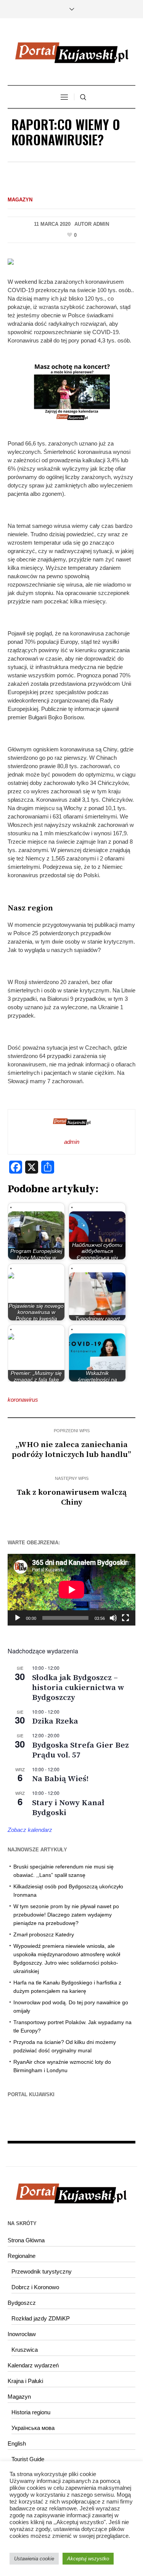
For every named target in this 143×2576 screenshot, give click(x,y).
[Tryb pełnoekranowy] (125, 1618)
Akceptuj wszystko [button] (88, 2559)
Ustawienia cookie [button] (34, 2559)
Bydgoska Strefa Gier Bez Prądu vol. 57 (80, 1750)
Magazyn (20, 200)
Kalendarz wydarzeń (33, 2365)
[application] (71, 1590)
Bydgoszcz (22, 2303)
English (17, 2443)
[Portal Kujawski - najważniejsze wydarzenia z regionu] (72, 53)
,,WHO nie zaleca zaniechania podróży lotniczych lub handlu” (71, 1450)
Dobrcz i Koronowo (35, 2287)
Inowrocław (22, 2334)
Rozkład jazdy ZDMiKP (41, 2318)
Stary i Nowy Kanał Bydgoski (68, 1808)
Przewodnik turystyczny (42, 2271)
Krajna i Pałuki (25, 2381)
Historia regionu (31, 2412)
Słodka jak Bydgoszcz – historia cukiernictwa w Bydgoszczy (78, 1688)
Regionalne (22, 2256)
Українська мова (33, 2428)
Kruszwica (25, 2350)
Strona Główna (26, 2240)
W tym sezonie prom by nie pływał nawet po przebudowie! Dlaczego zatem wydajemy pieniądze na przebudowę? (66, 1915)
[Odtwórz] (18, 1618)
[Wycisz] (113, 1618)
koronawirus (23, 1400)
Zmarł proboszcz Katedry (44, 1934)
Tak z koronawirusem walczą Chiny (72, 1497)
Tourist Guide (28, 2459)
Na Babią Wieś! (60, 1779)
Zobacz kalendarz (30, 1830)
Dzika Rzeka (55, 1721)
